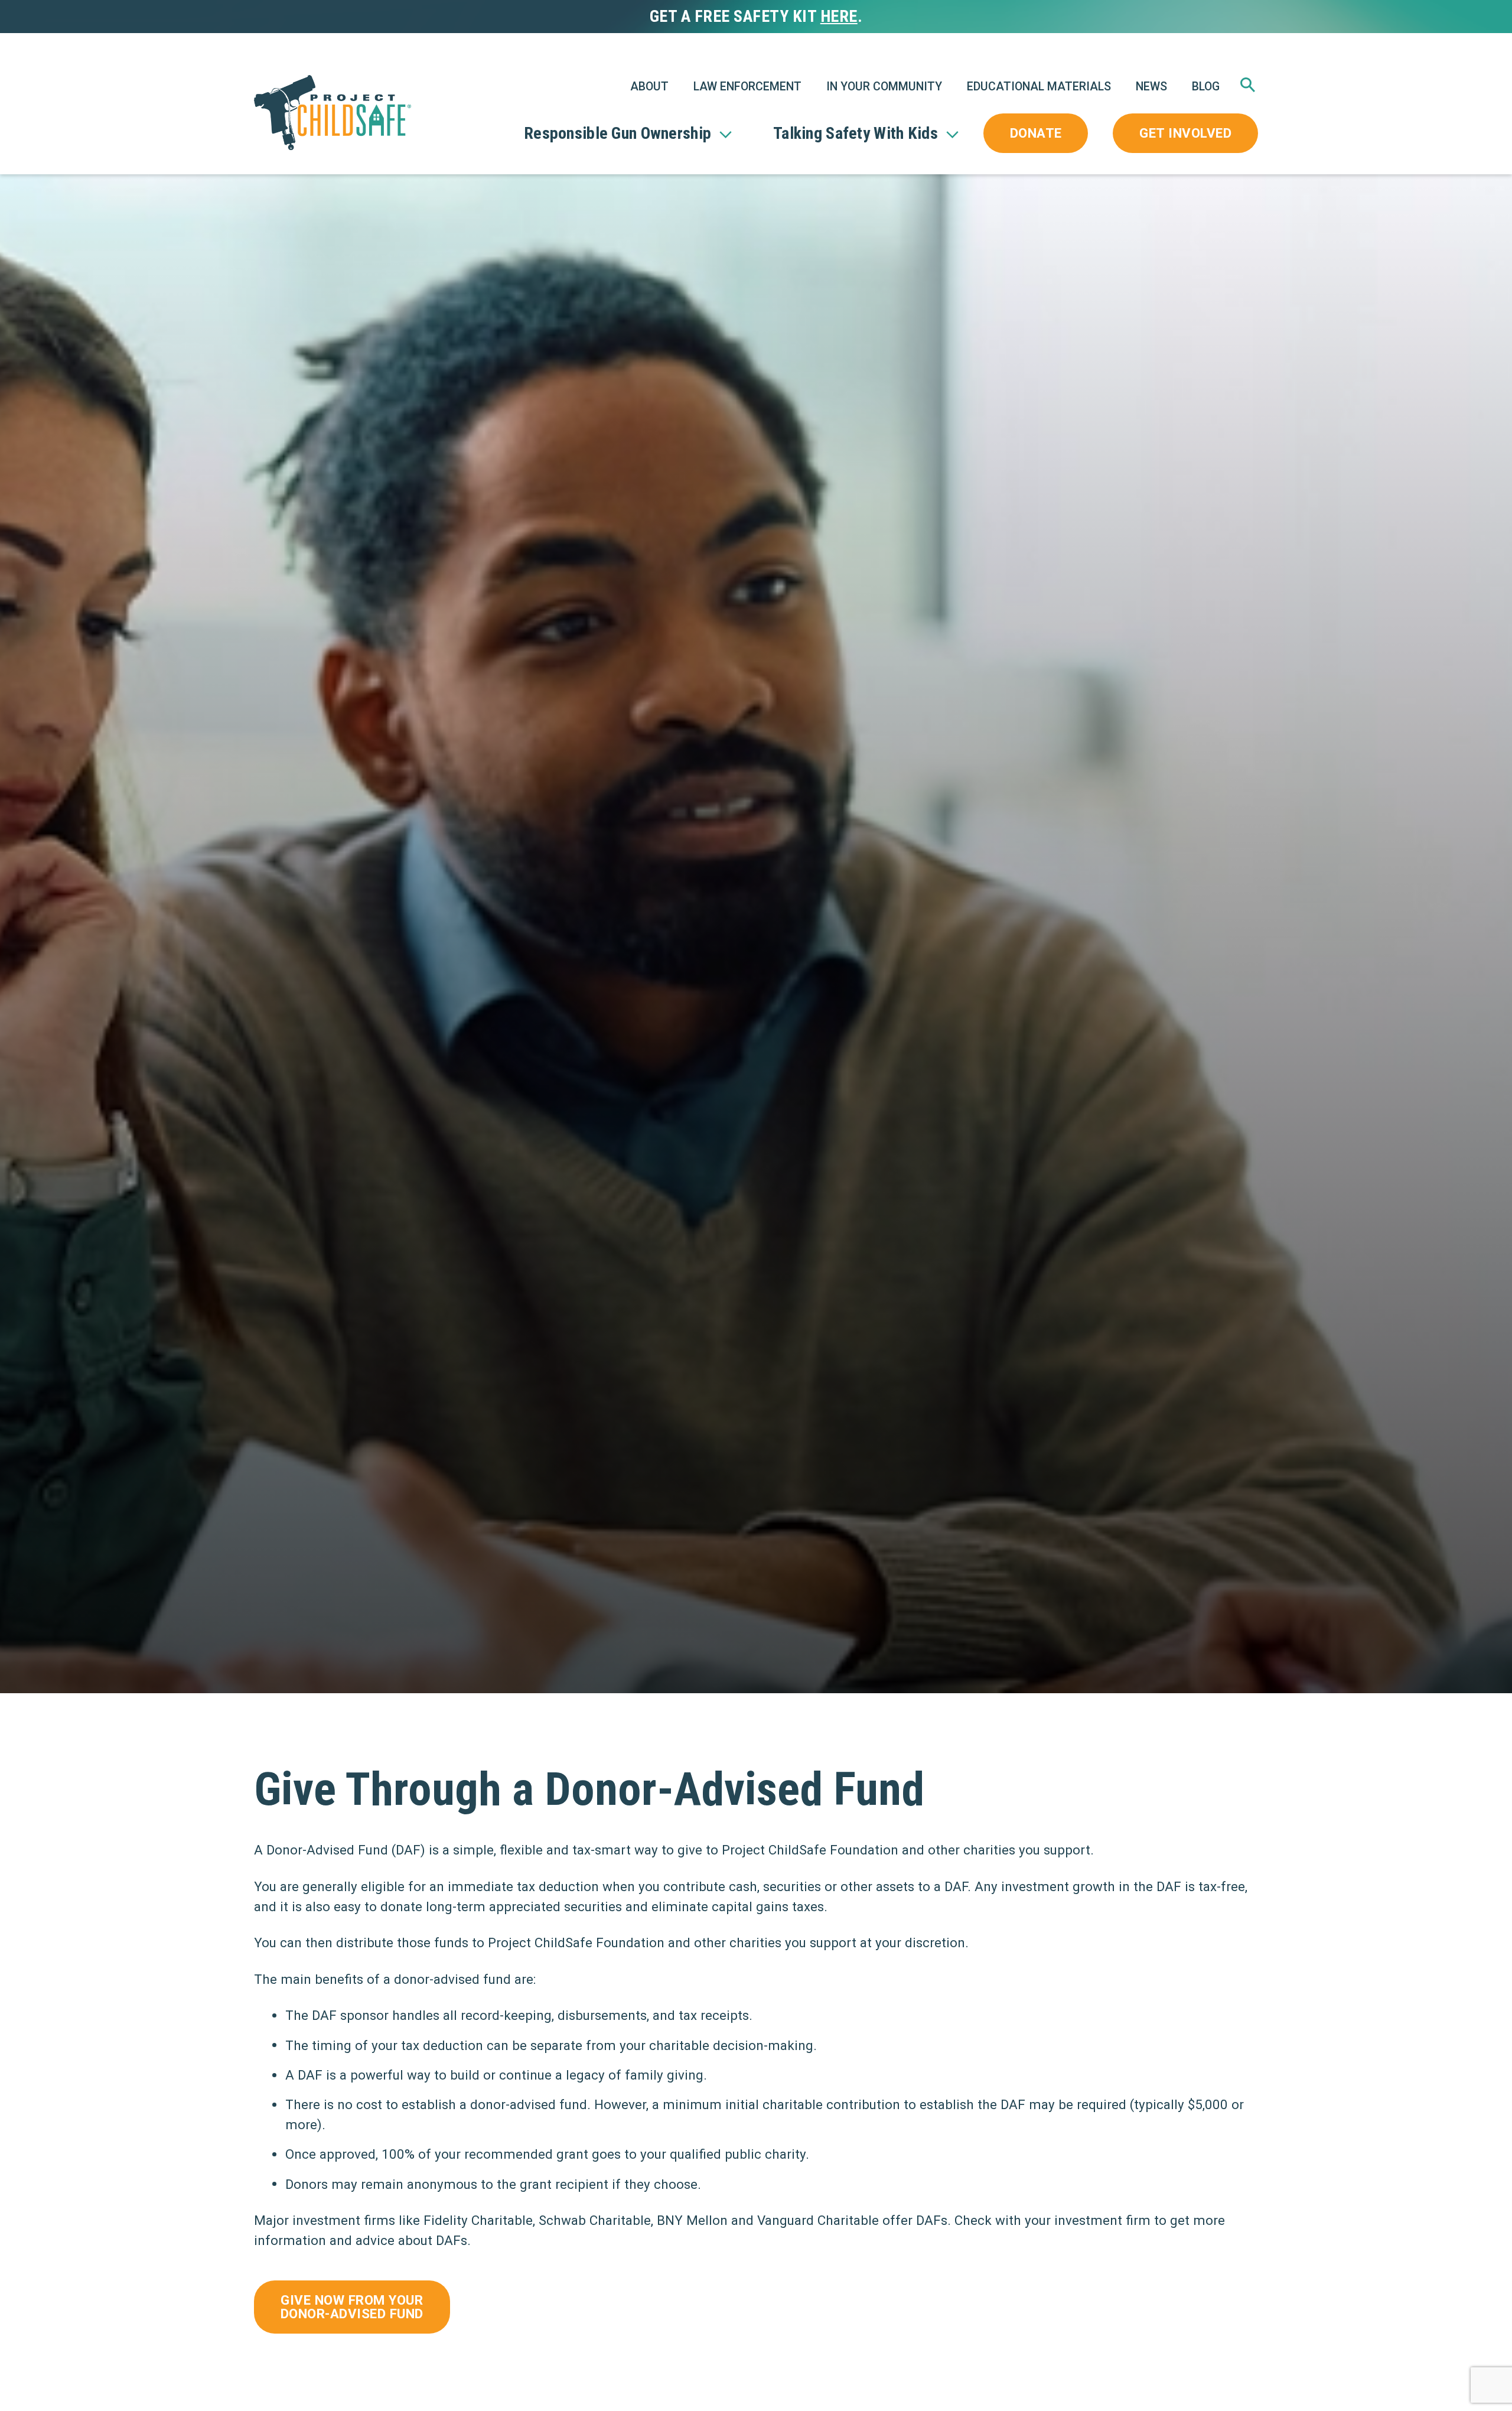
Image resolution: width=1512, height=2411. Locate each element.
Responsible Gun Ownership (617, 133)
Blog (1206, 87)
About (649, 87)
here (839, 16)
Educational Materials (1039, 87)
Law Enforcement (747, 87)
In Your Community (884, 87)
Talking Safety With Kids (856, 133)
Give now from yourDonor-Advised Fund (352, 2306)
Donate (1036, 133)
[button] (1248, 91)
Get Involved (1185, 133)
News (1151, 87)
